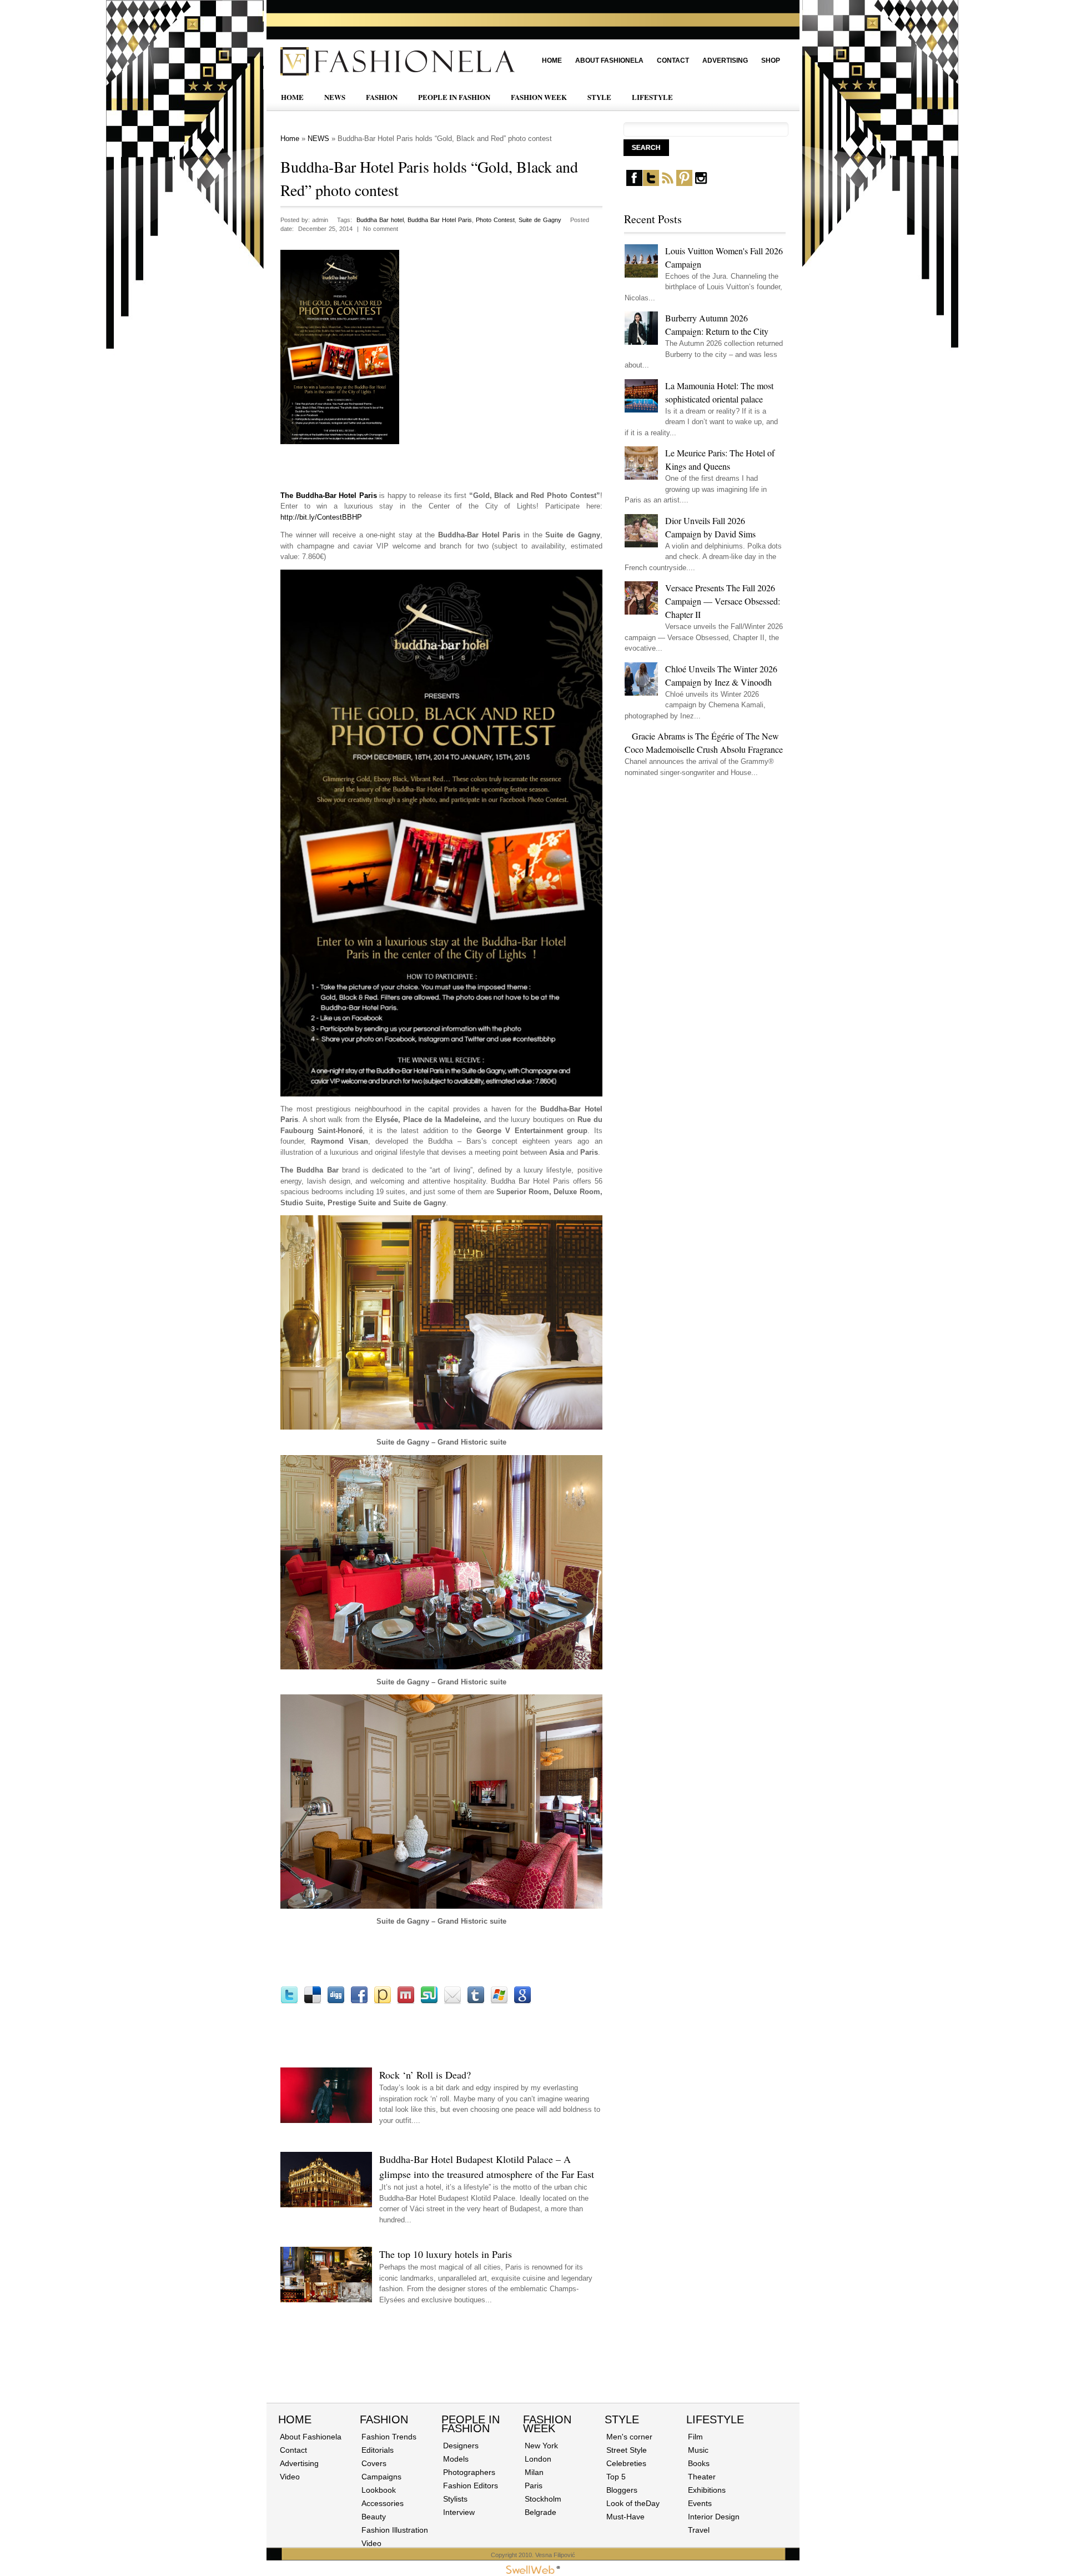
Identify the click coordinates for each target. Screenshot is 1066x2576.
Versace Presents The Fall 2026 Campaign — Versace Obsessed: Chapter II (723, 601)
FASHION (382, 97)
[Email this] (452, 2002)
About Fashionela (609, 61)
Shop (771, 61)
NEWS (335, 97)
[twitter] (651, 183)
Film (695, 2437)
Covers (374, 2463)
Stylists (455, 2499)
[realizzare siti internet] (533, 2572)
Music (698, 2450)
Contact (673, 61)
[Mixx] (406, 2002)
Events (700, 2503)
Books (699, 2463)
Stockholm (543, 2499)
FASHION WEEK (539, 97)
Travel (699, 2530)
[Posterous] (383, 2002)
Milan (534, 2472)
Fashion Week (547, 2424)
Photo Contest (495, 220)
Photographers (469, 2472)
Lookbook (379, 2490)
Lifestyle (715, 2419)
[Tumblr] (476, 2002)
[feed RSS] (668, 183)
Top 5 (616, 2477)
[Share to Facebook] (359, 2002)
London (538, 2459)
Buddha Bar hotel (380, 220)
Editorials (378, 2450)
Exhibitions (707, 2490)
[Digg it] (336, 2002)
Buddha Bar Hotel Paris (440, 220)
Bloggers (622, 2490)
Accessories (383, 2503)
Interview (459, 2512)
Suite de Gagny (540, 220)
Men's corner (629, 2437)
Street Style (627, 2450)
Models (456, 2459)
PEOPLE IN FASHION (454, 97)
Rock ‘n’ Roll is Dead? (425, 2075)
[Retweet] (289, 2002)
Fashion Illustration (395, 2530)
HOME (292, 97)
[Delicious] (313, 2002)
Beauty (374, 2517)
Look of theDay (633, 2503)
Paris (534, 2486)
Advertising (725, 61)
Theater (702, 2477)
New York (541, 2446)
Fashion (384, 2419)
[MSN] (499, 2002)
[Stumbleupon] (429, 2002)
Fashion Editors (471, 2486)
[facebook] (634, 183)
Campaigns (381, 2477)
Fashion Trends (389, 2437)
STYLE (599, 97)
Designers (461, 2446)
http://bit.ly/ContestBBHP (321, 517)
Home (552, 61)
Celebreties (626, 2463)
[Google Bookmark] (522, 2002)
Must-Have (625, 2517)
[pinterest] (684, 183)
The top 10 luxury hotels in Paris (446, 2254)
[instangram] (701, 183)
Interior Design (714, 2517)
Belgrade (540, 2512)
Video (290, 2477)
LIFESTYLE (652, 97)
